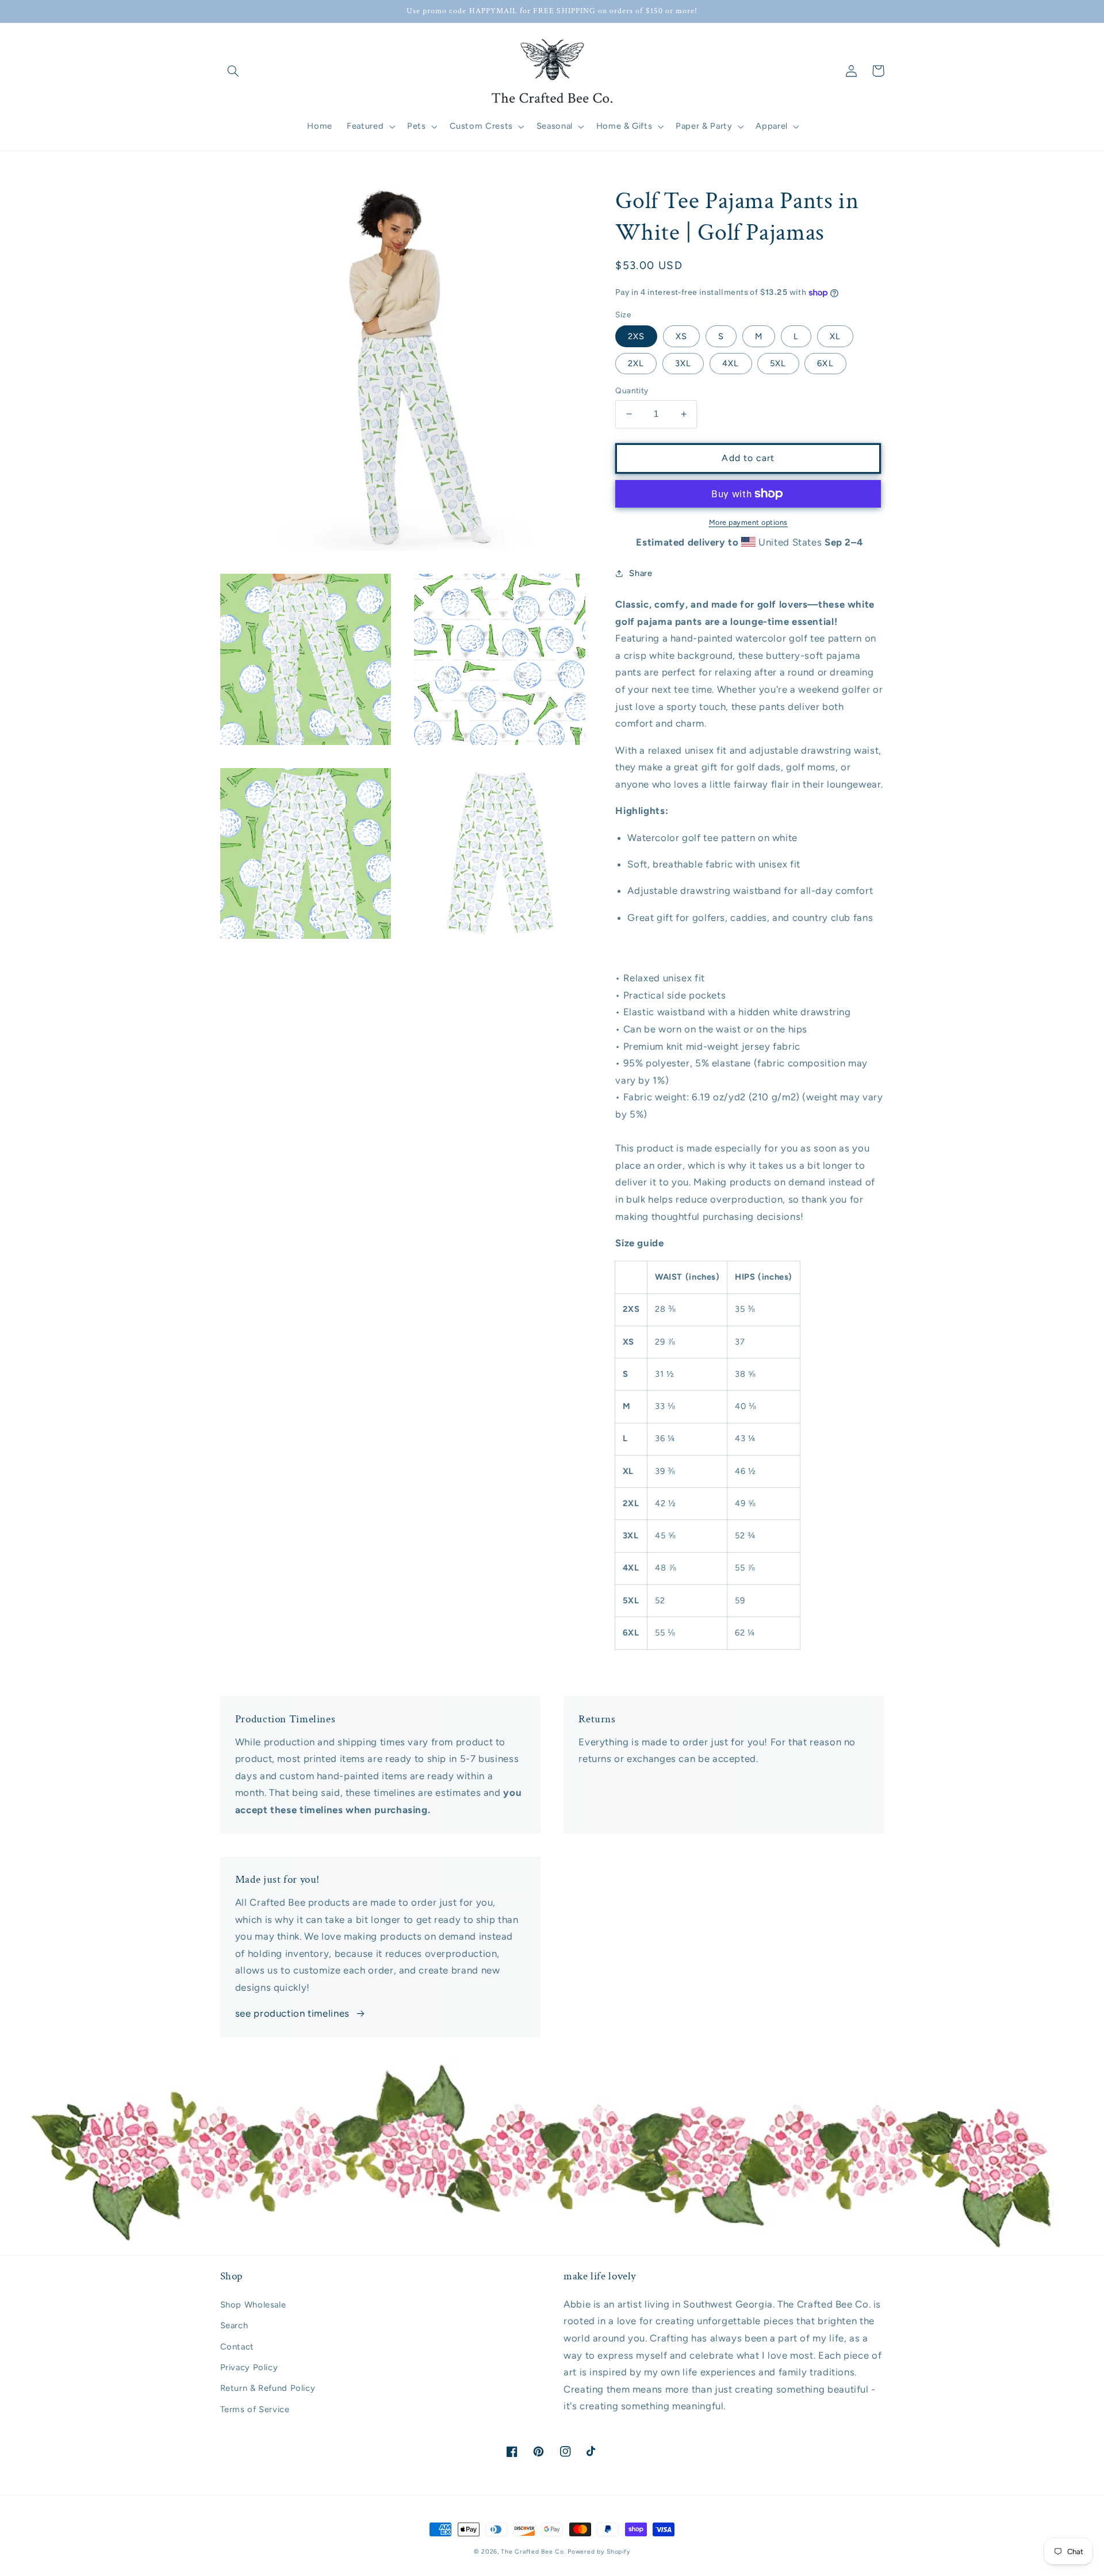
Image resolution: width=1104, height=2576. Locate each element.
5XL (778, 363)
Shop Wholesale (253, 2305)
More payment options (749, 522)
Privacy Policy (249, 2367)
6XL (825, 363)
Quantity (632, 390)
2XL (636, 363)
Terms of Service (255, 2409)
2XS (636, 336)
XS (681, 336)
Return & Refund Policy (268, 2388)
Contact (237, 2347)
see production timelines (292, 2013)
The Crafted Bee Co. (533, 2552)
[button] (233, 71)
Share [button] (641, 573)
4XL (731, 363)
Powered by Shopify (599, 2552)
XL (835, 336)
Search (234, 2325)
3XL (683, 363)
